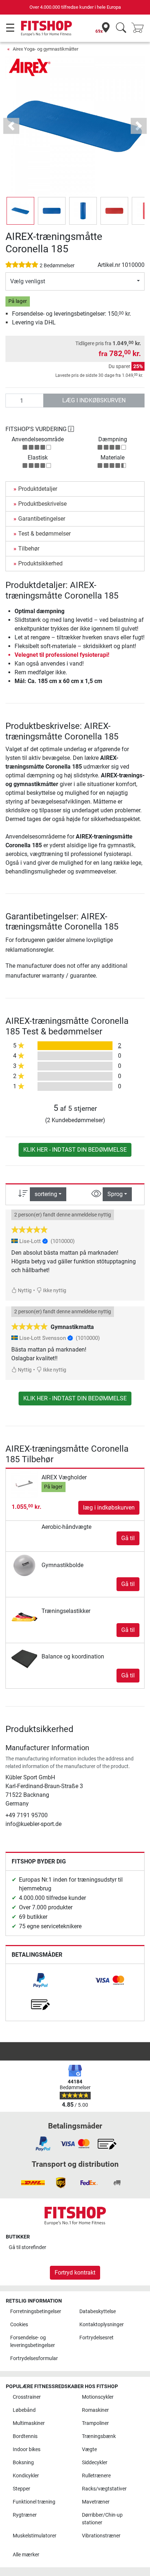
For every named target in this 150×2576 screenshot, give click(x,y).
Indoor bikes (27, 2449)
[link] (40, 1980)
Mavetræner (96, 2502)
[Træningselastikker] (25, 1611)
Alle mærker (26, 2555)
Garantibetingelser (42, 519)
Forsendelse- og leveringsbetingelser (33, 2342)
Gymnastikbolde (62, 1565)
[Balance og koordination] (25, 1656)
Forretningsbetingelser (36, 2311)
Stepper (21, 2489)
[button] (20, 211)
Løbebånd (24, 2410)
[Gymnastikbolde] (25, 1565)
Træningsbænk (99, 2436)
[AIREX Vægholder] (25, 1484)
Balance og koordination (73, 1656)
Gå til (128, 1538)
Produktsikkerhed (40, 563)
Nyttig (24, 1291)
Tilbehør (29, 549)
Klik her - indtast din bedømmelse (75, 1150)
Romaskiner (95, 2410)
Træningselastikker (66, 1611)
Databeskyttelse (98, 2311)
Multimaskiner (29, 2423)
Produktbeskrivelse (42, 504)
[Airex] (30, 67)
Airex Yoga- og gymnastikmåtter (46, 49)
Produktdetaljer (38, 489)
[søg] (121, 28)
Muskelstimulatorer (35, 2536)
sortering (46, 1194)
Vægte (89, 2449)
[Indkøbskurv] (140, 28)
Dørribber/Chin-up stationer (102, 2519)
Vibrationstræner (101, 2536)
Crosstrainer (27, 2397)
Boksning (23, 2463)
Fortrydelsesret (96, 2338)
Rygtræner (25, 2515)
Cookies (19, 2325)
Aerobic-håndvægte (66, 1527)
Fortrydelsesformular (34, 2358)
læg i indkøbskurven (94, 400)
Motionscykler (98, 2397)
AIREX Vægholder (64, 1477)
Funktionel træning (34, 2502)
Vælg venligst (28, 281)
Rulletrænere (96, 2476)
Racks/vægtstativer (104, 2489)
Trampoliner (95, 2423)
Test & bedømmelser (44, 534)
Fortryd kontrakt (75, 2273)
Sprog (115, 1194)
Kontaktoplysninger (102, 2325)
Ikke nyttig (54, 1291)
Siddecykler (95, 2463)
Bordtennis (25, 2436)
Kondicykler (26, 2476)
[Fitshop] (46, 28)
